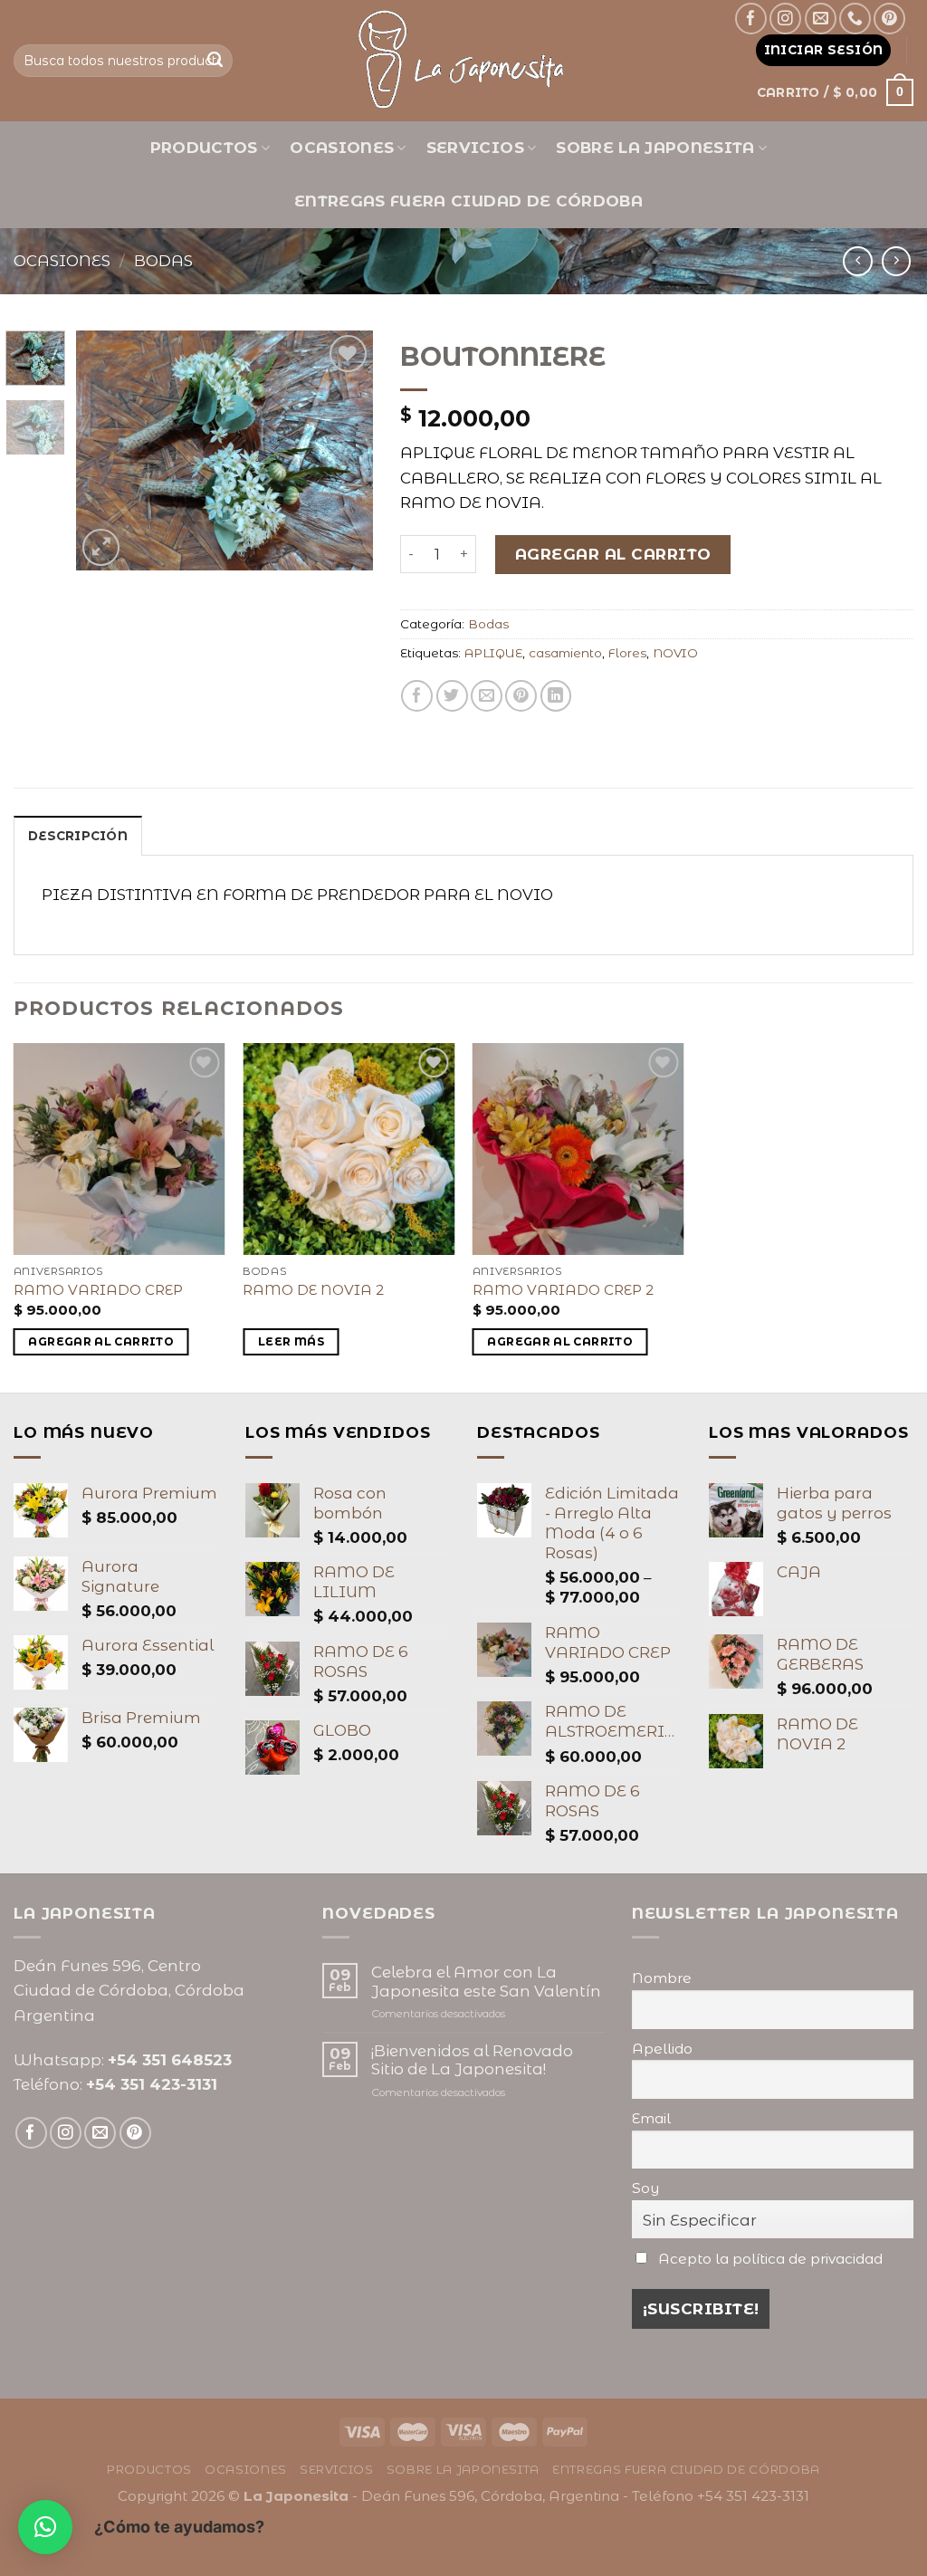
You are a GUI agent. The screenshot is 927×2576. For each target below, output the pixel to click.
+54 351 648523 (170, 2060)
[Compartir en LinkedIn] (556, 696)
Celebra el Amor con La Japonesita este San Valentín (486, 1981)
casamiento (565, 653)
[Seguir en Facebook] (751, 19)
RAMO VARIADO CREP (98, 1290)
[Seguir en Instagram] (785, 19)
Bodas (163, 261)
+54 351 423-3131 (152, 2084)
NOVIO (675, 653)
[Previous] (105, 450)
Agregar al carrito (613, 554)
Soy (645, 2188)
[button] (45, 2527)
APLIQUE (493, 653)
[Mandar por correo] (487, 696)
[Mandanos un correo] (821, 19)
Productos (204, 148)
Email (651, 2118)
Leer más (291, 1341)
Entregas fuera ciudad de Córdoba (468, 201)
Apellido (662, 2049)
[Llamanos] (855, 19)
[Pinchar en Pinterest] (521, 696)
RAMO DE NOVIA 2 (313, 1290)
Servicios (475, 148)
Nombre (662, 1978)
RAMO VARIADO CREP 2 (563, 1290)
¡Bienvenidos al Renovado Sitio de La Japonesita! (472, 2060)
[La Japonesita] (463, 61)
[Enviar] (215, 61)
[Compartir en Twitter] (452, 696)
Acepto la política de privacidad (770, 2259)
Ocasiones (342, 148)
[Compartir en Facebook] (417, 696)
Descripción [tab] (78, 836)
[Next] (344, 450)
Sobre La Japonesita (655, 148)
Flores (627, 653)
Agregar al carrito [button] (101, 1341)
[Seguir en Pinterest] (889, 19)
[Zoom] (101, 547)
